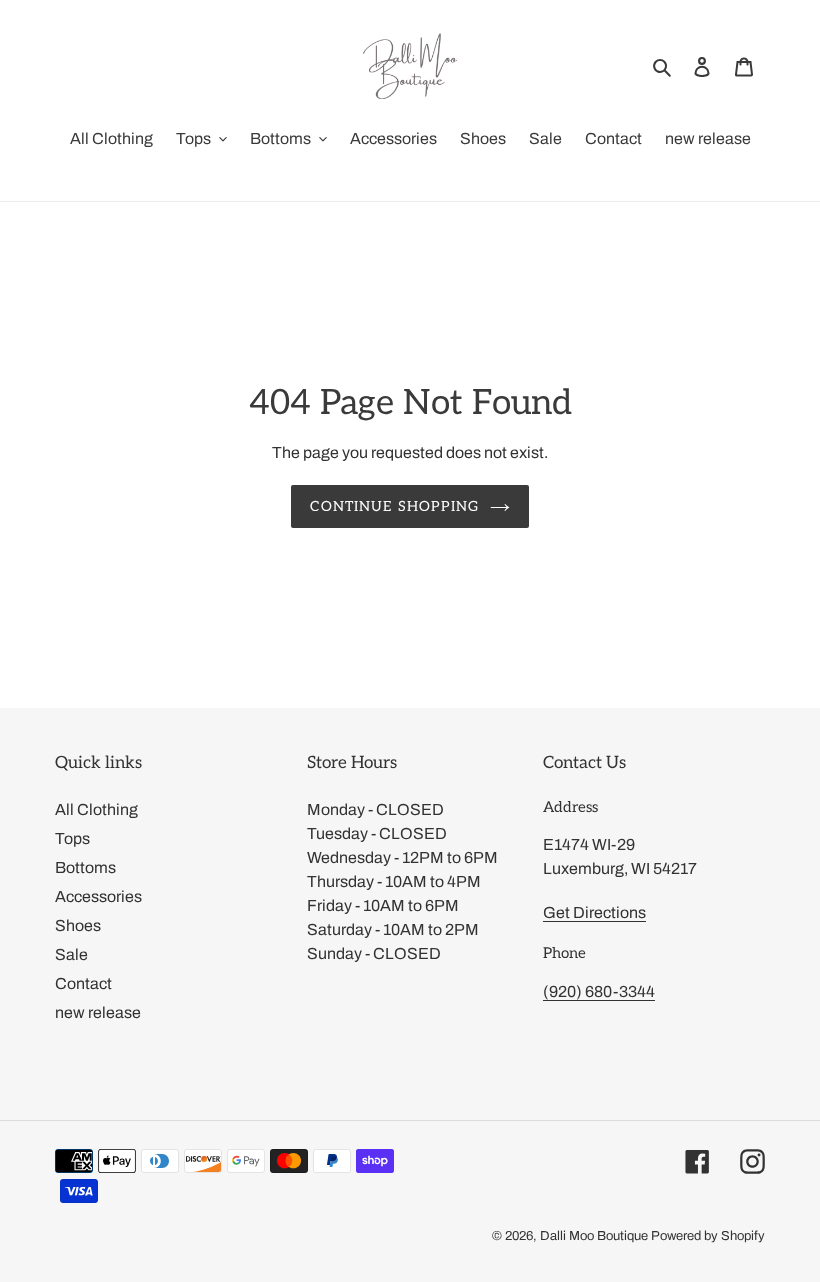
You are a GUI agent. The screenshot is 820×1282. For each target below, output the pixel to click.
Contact (83, 983)
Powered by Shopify (708, 1236)
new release (98, 1012)
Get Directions (594, 912)
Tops (72, 838)
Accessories (98, 896)
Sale (71, 954)
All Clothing (96, 809)
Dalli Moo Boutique (594, 1236)
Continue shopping (394, 506)
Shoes (78, 925)
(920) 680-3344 (599, 991)
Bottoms (85, 867)
